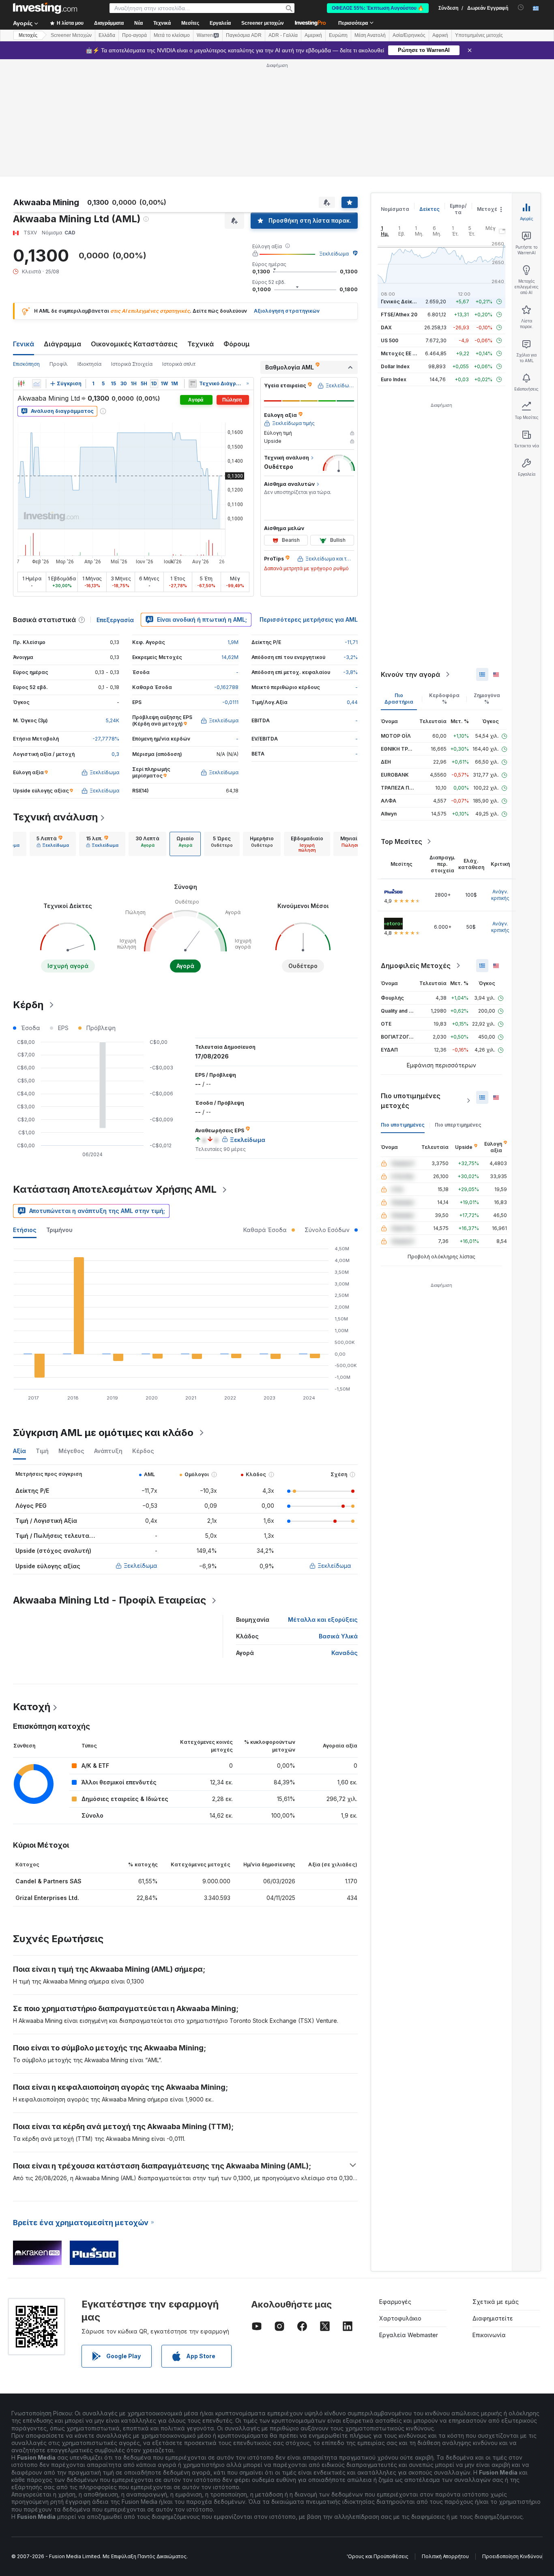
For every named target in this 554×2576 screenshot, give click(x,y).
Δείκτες (429, 209)
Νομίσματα (395, 209)
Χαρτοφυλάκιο (400, 2318)
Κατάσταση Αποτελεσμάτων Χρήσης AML (115, 1189)
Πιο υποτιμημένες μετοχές (411, 1101)
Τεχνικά (201, 344)
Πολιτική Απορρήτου (445, 2556)
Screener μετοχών (263, 23)
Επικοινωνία (489, 2335)
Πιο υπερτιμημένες (458, 1125)
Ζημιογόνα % (487, 699)
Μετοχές (489, 209)
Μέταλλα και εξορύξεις (323, 1620)
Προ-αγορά (134, 35)
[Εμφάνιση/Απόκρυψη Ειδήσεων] (193, 384)
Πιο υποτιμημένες (403, 1125)
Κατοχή (32, 1707)
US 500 (390, 340)
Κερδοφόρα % (444, 699)
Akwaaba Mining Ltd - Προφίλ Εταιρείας (110, 1600)
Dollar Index (395, 366)
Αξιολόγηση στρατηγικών (287, 311)
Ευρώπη (338, 35)
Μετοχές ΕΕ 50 (400, 353)
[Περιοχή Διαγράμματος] (37, 384)
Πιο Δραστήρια (399, 699)
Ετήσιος (25, 1230)
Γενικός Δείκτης (401, 302)
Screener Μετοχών (71, 35)
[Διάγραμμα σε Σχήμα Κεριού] (21, 384)
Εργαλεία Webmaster (409, 2335)
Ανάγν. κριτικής (500, 895)
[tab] (53, 844)
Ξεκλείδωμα (334, 254)
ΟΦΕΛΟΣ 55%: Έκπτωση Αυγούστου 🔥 (378, 8)
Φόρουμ (237, 344)
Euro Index (394, 379)
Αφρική (440, 35)
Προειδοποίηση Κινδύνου (512, 2556)
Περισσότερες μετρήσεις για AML (309, 619)
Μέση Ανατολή (370, 35)
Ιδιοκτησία (89, 364)
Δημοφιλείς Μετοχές (416, 966)
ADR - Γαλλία (283, 35)
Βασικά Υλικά (338, 1636)
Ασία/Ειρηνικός (409, 35)
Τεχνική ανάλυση (55, 817)
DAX (386, 327)
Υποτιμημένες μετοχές (479, 35)
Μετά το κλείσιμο (172, 35)
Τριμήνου (59, 1230)
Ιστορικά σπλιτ (179, 364)
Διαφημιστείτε (493, 2318)
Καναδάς (345, 1653)
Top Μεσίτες (402, 841)
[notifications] (521, 8)
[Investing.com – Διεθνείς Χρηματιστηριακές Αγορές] (45, 8)
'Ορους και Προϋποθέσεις (378, 2556)
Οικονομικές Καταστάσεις (134, 344)
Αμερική (313, 35)
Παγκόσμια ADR (244, 35)
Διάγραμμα (62, 344)
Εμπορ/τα (458, 209)
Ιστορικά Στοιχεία (132, 364)
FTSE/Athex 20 (399, 314)
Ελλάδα (107, 35)
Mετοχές (28, 35)
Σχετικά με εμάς (496, 2302)
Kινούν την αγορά (410, 674)
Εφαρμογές (395, 2302)
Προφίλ (59, 364)
